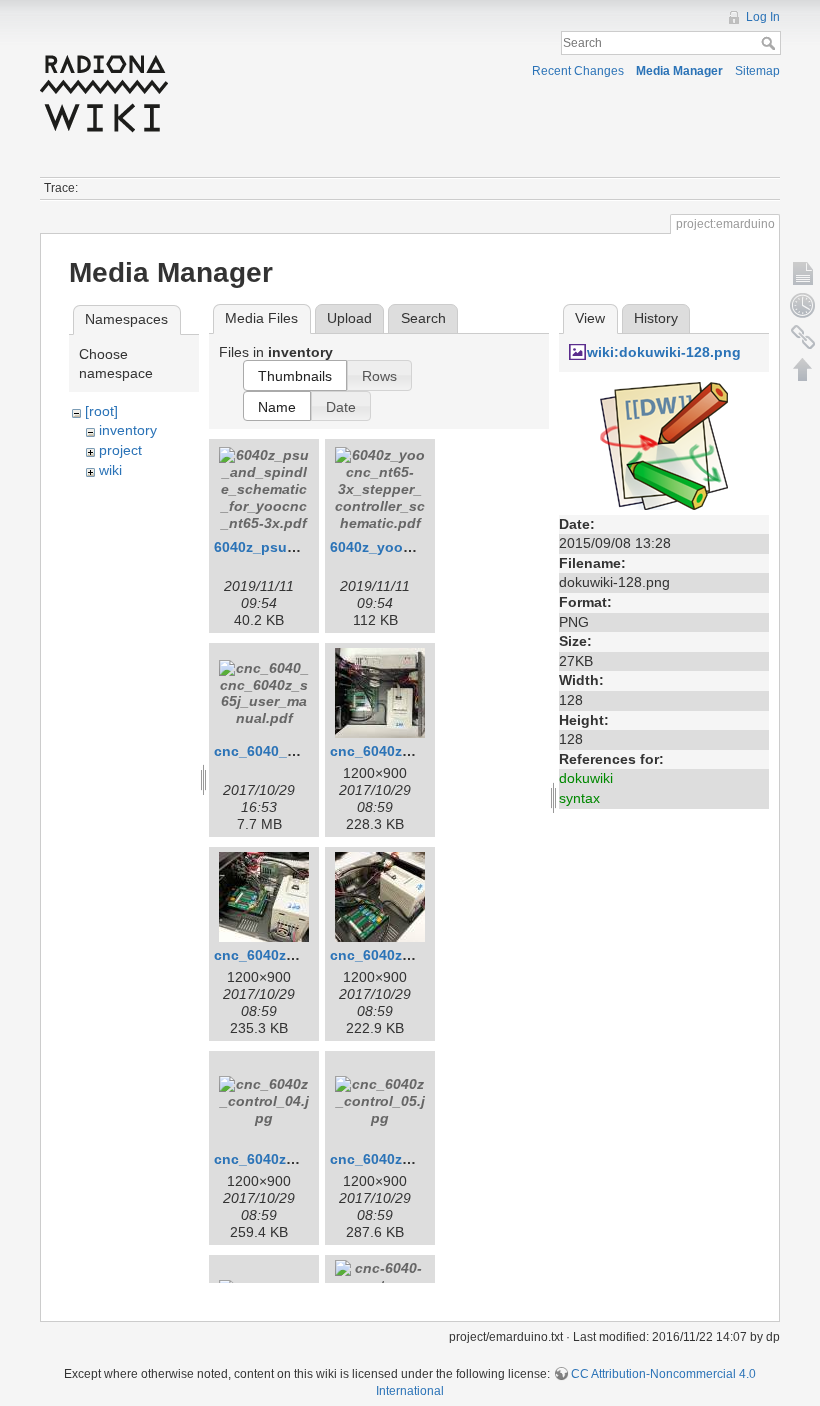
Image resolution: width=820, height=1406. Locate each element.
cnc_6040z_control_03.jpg (419, 955)
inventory (128, 430)
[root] (101, 411)
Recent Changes (578, 71)
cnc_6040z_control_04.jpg (303, 1159)
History (656, 318)
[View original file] (664, 444)
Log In (763, 17)
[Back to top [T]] (803, 369)
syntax (579, 798)
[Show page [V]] (803, 273)
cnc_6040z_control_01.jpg (419, 751)
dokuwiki (586, 778)
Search (770, 43)
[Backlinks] (803, 337)
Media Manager (679, 71)
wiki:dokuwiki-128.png (664, 352)
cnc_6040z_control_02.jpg (303, 955)
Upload (349, 318)
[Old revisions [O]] (803, 305)
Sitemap (757, 71)
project (120, 450)
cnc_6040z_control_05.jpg (419, 1159)
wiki (110, 470)
